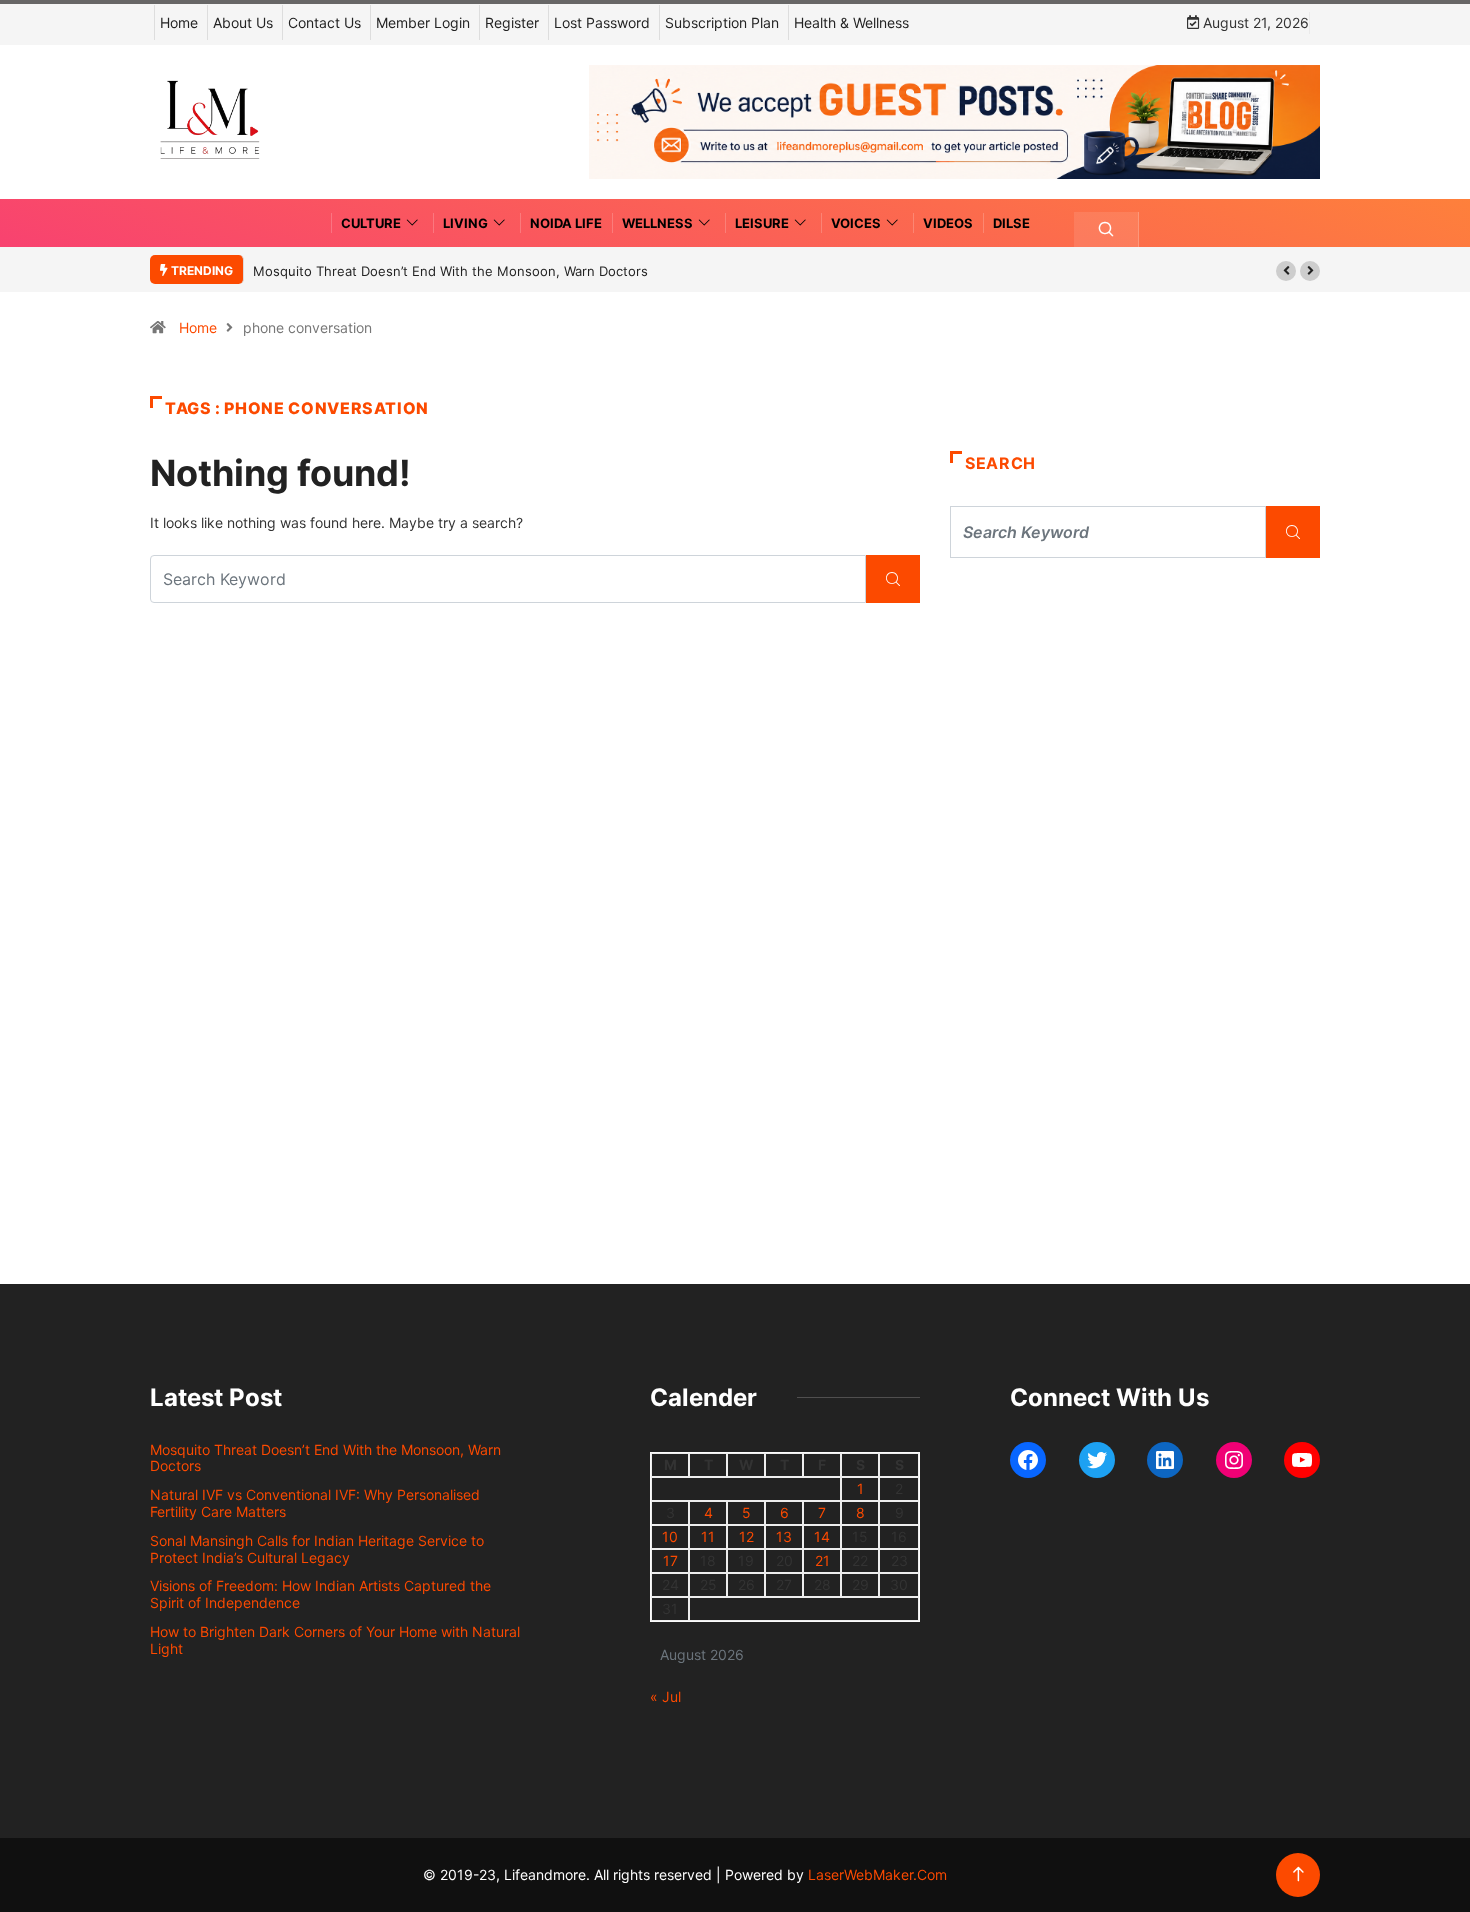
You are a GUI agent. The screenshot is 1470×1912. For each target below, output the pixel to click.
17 (670, 1560)
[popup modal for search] (1106, 229)
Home (179, 22)
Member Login (423, 22)
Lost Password (602, 22)
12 (746, 1536)
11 (708, 1536)
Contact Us (324, 22)
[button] (1286, 271)
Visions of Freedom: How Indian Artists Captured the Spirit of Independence (320, 1594)
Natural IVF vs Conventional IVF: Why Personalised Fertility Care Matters (315, 1503)
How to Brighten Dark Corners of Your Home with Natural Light (335, 1640)
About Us (243, 22)
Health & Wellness (851, 22)
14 (822, 1536)
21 (822, 1560)
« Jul (665, 1696)
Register (512, 22)
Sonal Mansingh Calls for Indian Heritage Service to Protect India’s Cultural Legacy (317, 1549)
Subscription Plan (722, 22)
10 (670, 1536)
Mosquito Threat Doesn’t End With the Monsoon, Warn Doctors (450, 271)
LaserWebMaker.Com (877, 1874)
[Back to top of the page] (1298, 1874)
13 (784, 1536)
